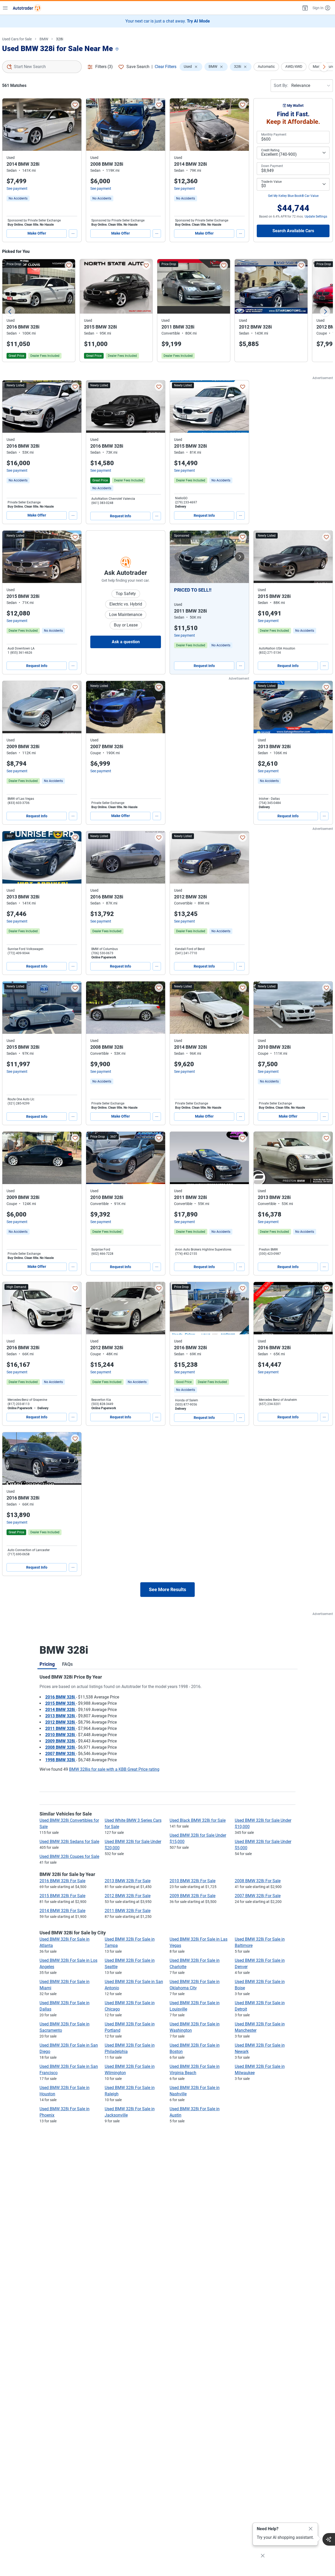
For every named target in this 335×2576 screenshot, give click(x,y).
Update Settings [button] (316, 216)
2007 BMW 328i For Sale (258, 1896)
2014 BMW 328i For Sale (62, 1911)
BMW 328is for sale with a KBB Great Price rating (114, 1769)
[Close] (311, 2529)
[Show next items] (324, 67)
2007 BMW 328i (61, 1754)
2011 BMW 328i (61, 1728)
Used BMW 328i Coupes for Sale (69, 1856)
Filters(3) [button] (104, 67)
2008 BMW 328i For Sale (258, 1881)
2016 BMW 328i (61, 1697)
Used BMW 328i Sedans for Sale (69, 1842)
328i (60, 39)
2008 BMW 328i (61, 1747)
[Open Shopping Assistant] (329, 2539)
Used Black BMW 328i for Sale (198, 1820)
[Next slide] (325, 312)
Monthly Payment (274, 135)
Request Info (121, 516)
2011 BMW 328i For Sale (128, 1911)
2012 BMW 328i (61, 1722)
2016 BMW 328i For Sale (62, 1881)
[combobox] (42, 67)
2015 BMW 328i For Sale (62, 1896)
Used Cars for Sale (17, 39)
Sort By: (281, 85)
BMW (44, 39)
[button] (305, 8)
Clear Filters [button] (166, 67)
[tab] (47, 1664)
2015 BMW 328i (61, 1703)
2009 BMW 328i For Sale (192, 1896)
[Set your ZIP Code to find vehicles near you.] (118, 49)
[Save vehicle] (75, 105)
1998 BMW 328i (61, 1760)
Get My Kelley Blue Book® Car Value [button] (293, 196)
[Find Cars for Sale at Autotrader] (27, 8)
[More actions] (73, 234)
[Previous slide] (10, 312)
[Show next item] (240, 557)
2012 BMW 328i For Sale (128, 1896)
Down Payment (272, 166)
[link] (18, 198)
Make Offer (37, 233)
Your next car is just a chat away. (168, 21)
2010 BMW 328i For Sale (192, 1881)
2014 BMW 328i (61, 1710)
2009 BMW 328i (61, 1741)
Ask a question (126, 642)
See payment (17, 188)
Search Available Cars (293, 231)
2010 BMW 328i (61, 1735)
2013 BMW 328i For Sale (128, 1881)
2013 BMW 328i (61, 1716)
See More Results (167, 1589)
